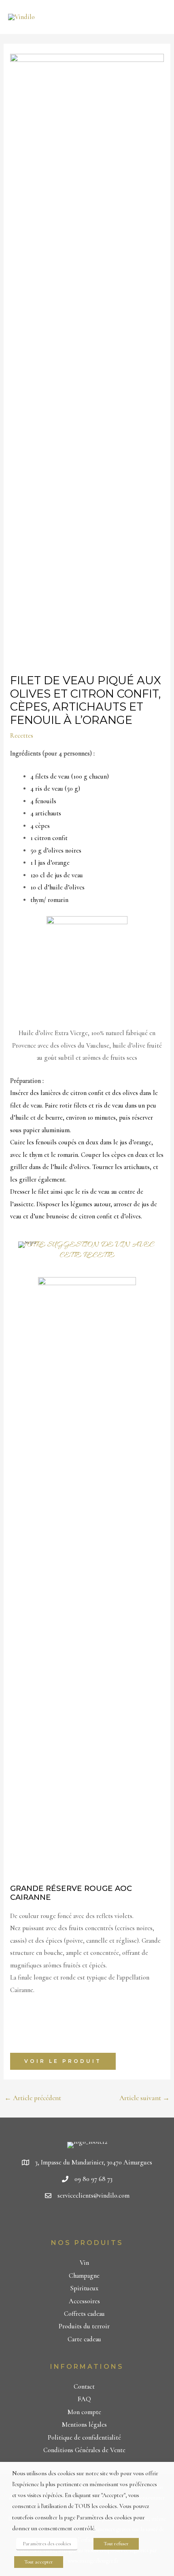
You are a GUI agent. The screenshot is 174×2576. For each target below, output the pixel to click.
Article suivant (144, 2098)
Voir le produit (63, 2061)
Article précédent (33, 2098)
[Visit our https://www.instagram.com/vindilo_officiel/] (103, 2221)
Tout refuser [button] (116, 2544)
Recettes (22, 736)
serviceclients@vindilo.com (93, 2196)
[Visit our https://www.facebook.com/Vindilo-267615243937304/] (74, 2221)
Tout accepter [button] (39, 2562)
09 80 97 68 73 (93, 2179)
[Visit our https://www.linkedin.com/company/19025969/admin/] (88, 2221)
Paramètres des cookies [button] (47, 2544)
